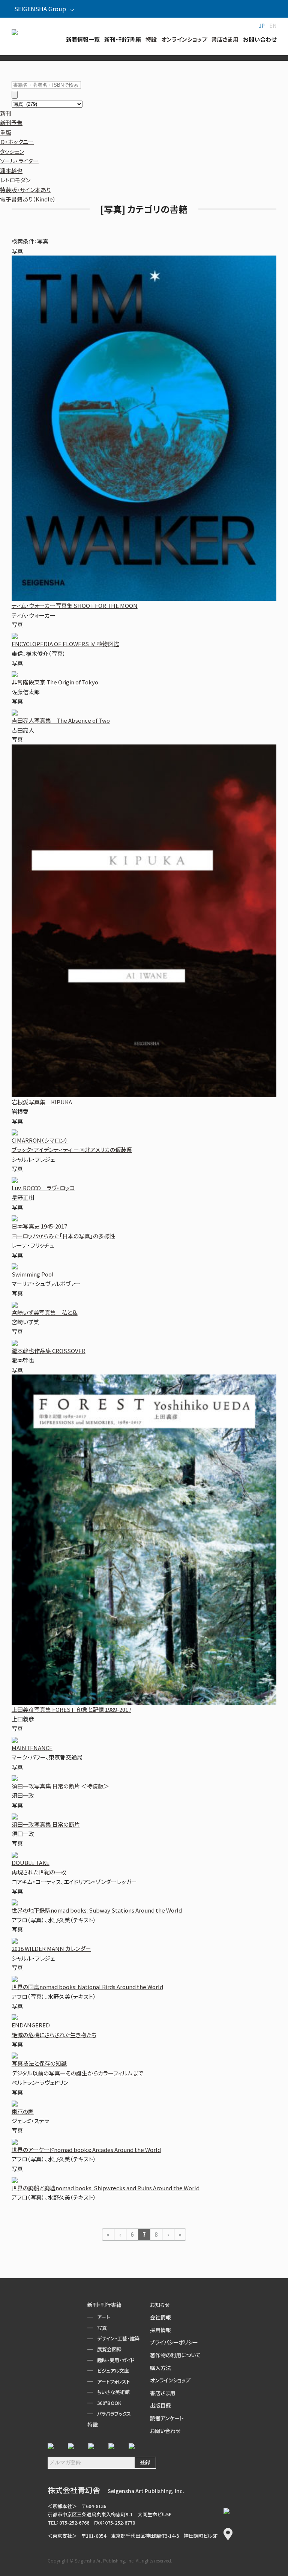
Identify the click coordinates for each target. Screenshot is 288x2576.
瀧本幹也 (11, 171)
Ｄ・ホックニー (17, 142)
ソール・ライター (19, 161)
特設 (93, 2424)
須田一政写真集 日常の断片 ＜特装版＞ (60, 1786)
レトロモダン (15, 180)
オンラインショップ (170, 2380)
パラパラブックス (114, 2414)
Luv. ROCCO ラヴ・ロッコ (43, 1188)
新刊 (6, 113)
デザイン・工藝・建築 (118, 2338)
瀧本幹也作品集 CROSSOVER (49, 1351)
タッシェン (12, 151)
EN (273, 26)
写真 (102, 2328)
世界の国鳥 (87, 1987)
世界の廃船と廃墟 (106, 2188)
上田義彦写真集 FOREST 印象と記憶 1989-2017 (71, 1709)
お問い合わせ (165, 2431)
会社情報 (160, 2317)
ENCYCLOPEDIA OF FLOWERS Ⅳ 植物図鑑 (65, 644)
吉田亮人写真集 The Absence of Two (61, 720)
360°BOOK (109, 2403)
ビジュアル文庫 (113, 2371)
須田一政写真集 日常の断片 (46, 1824)
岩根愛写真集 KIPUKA (42, 1102)
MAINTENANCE (32, 1748)
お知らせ (160, 2305)
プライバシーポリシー (174, 2342)
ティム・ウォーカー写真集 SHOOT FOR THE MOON (75, 605)
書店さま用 (163, 2393)
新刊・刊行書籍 (104, 2305)
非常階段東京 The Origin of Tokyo (55, 682)
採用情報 (160, 2330)
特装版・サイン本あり (25, 190)
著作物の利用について (175, 2355)
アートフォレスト (114, 2381)
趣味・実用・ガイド (116, 2360)
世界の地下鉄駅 (97, 1910)
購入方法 (160, 2368)
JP (262, 26)
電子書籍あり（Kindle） (28, 199)
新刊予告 (11, 123)
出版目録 (160, 2405)
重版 (6, 132)
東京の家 (23, 2111)
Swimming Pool (33, 1274)
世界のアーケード (86, 2150)
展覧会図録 (109, 2349)
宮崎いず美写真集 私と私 (45, 1312)
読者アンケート (167, 2418)
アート (103, 2317)
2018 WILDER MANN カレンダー (51, 1948)
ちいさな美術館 (113, 2392)
